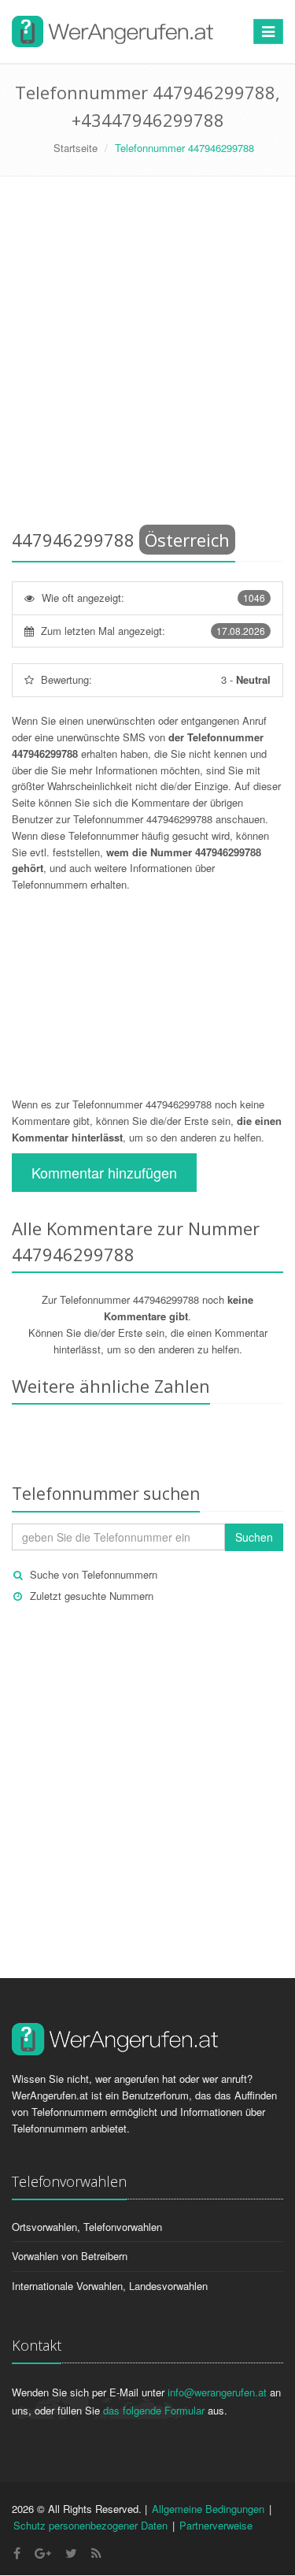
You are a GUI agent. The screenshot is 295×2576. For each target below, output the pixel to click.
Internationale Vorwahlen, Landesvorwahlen (110, 2286)
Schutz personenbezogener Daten (90, 2525)
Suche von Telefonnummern (94, 1574)
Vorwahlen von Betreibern (70, 2256)
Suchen (254, 1537)
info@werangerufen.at (217, 2392)
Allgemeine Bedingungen (208, 2509)
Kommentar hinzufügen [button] (104, 1172)
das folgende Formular (154, 2410)
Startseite (76, 148)
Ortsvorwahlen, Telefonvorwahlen (87, 2227)
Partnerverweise (216, 2525)
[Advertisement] (147, 356)
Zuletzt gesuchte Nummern (92, 1596)
